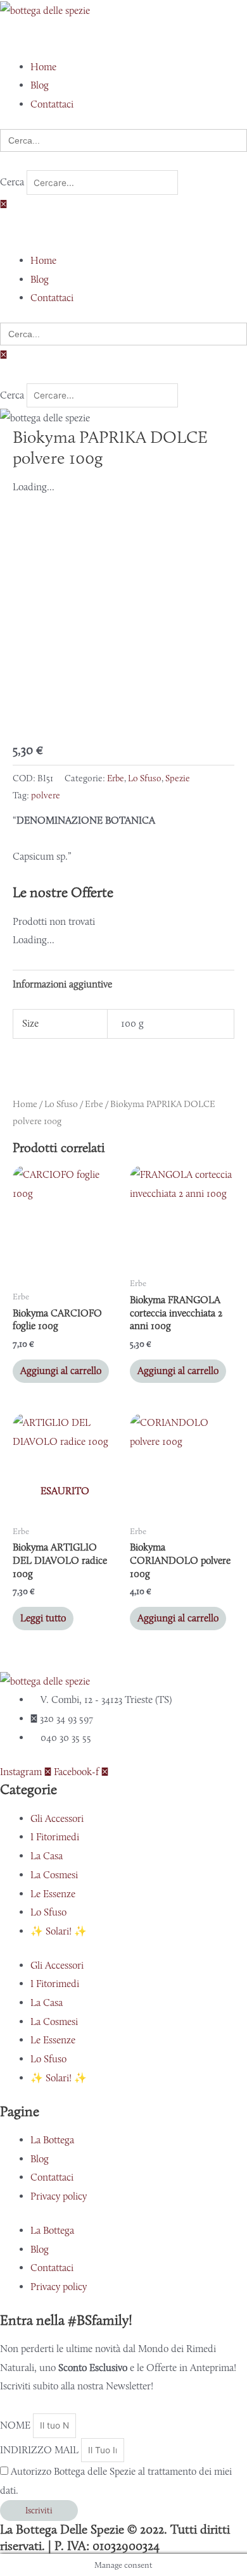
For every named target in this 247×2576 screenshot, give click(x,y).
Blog (40, 2159)
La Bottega (52, 2140)
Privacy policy (59, 2196)
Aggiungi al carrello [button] (61, 1371)
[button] (123, 38)
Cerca (12, 183)
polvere (46, 795)
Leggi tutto (43, 1618)
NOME (16, 2425)
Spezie (178, 778)
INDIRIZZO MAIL (41, 2450)
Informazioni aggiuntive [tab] (62, 984)
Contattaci (52, 2177)
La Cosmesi (54, 1875)
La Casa (47, 1856)
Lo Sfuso (145, 778)
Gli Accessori (57, 1818)
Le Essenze (53, 1894)
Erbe (116, 778)
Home (25, 1104)
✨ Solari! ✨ (59, 1931)
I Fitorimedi (55, 1837)
